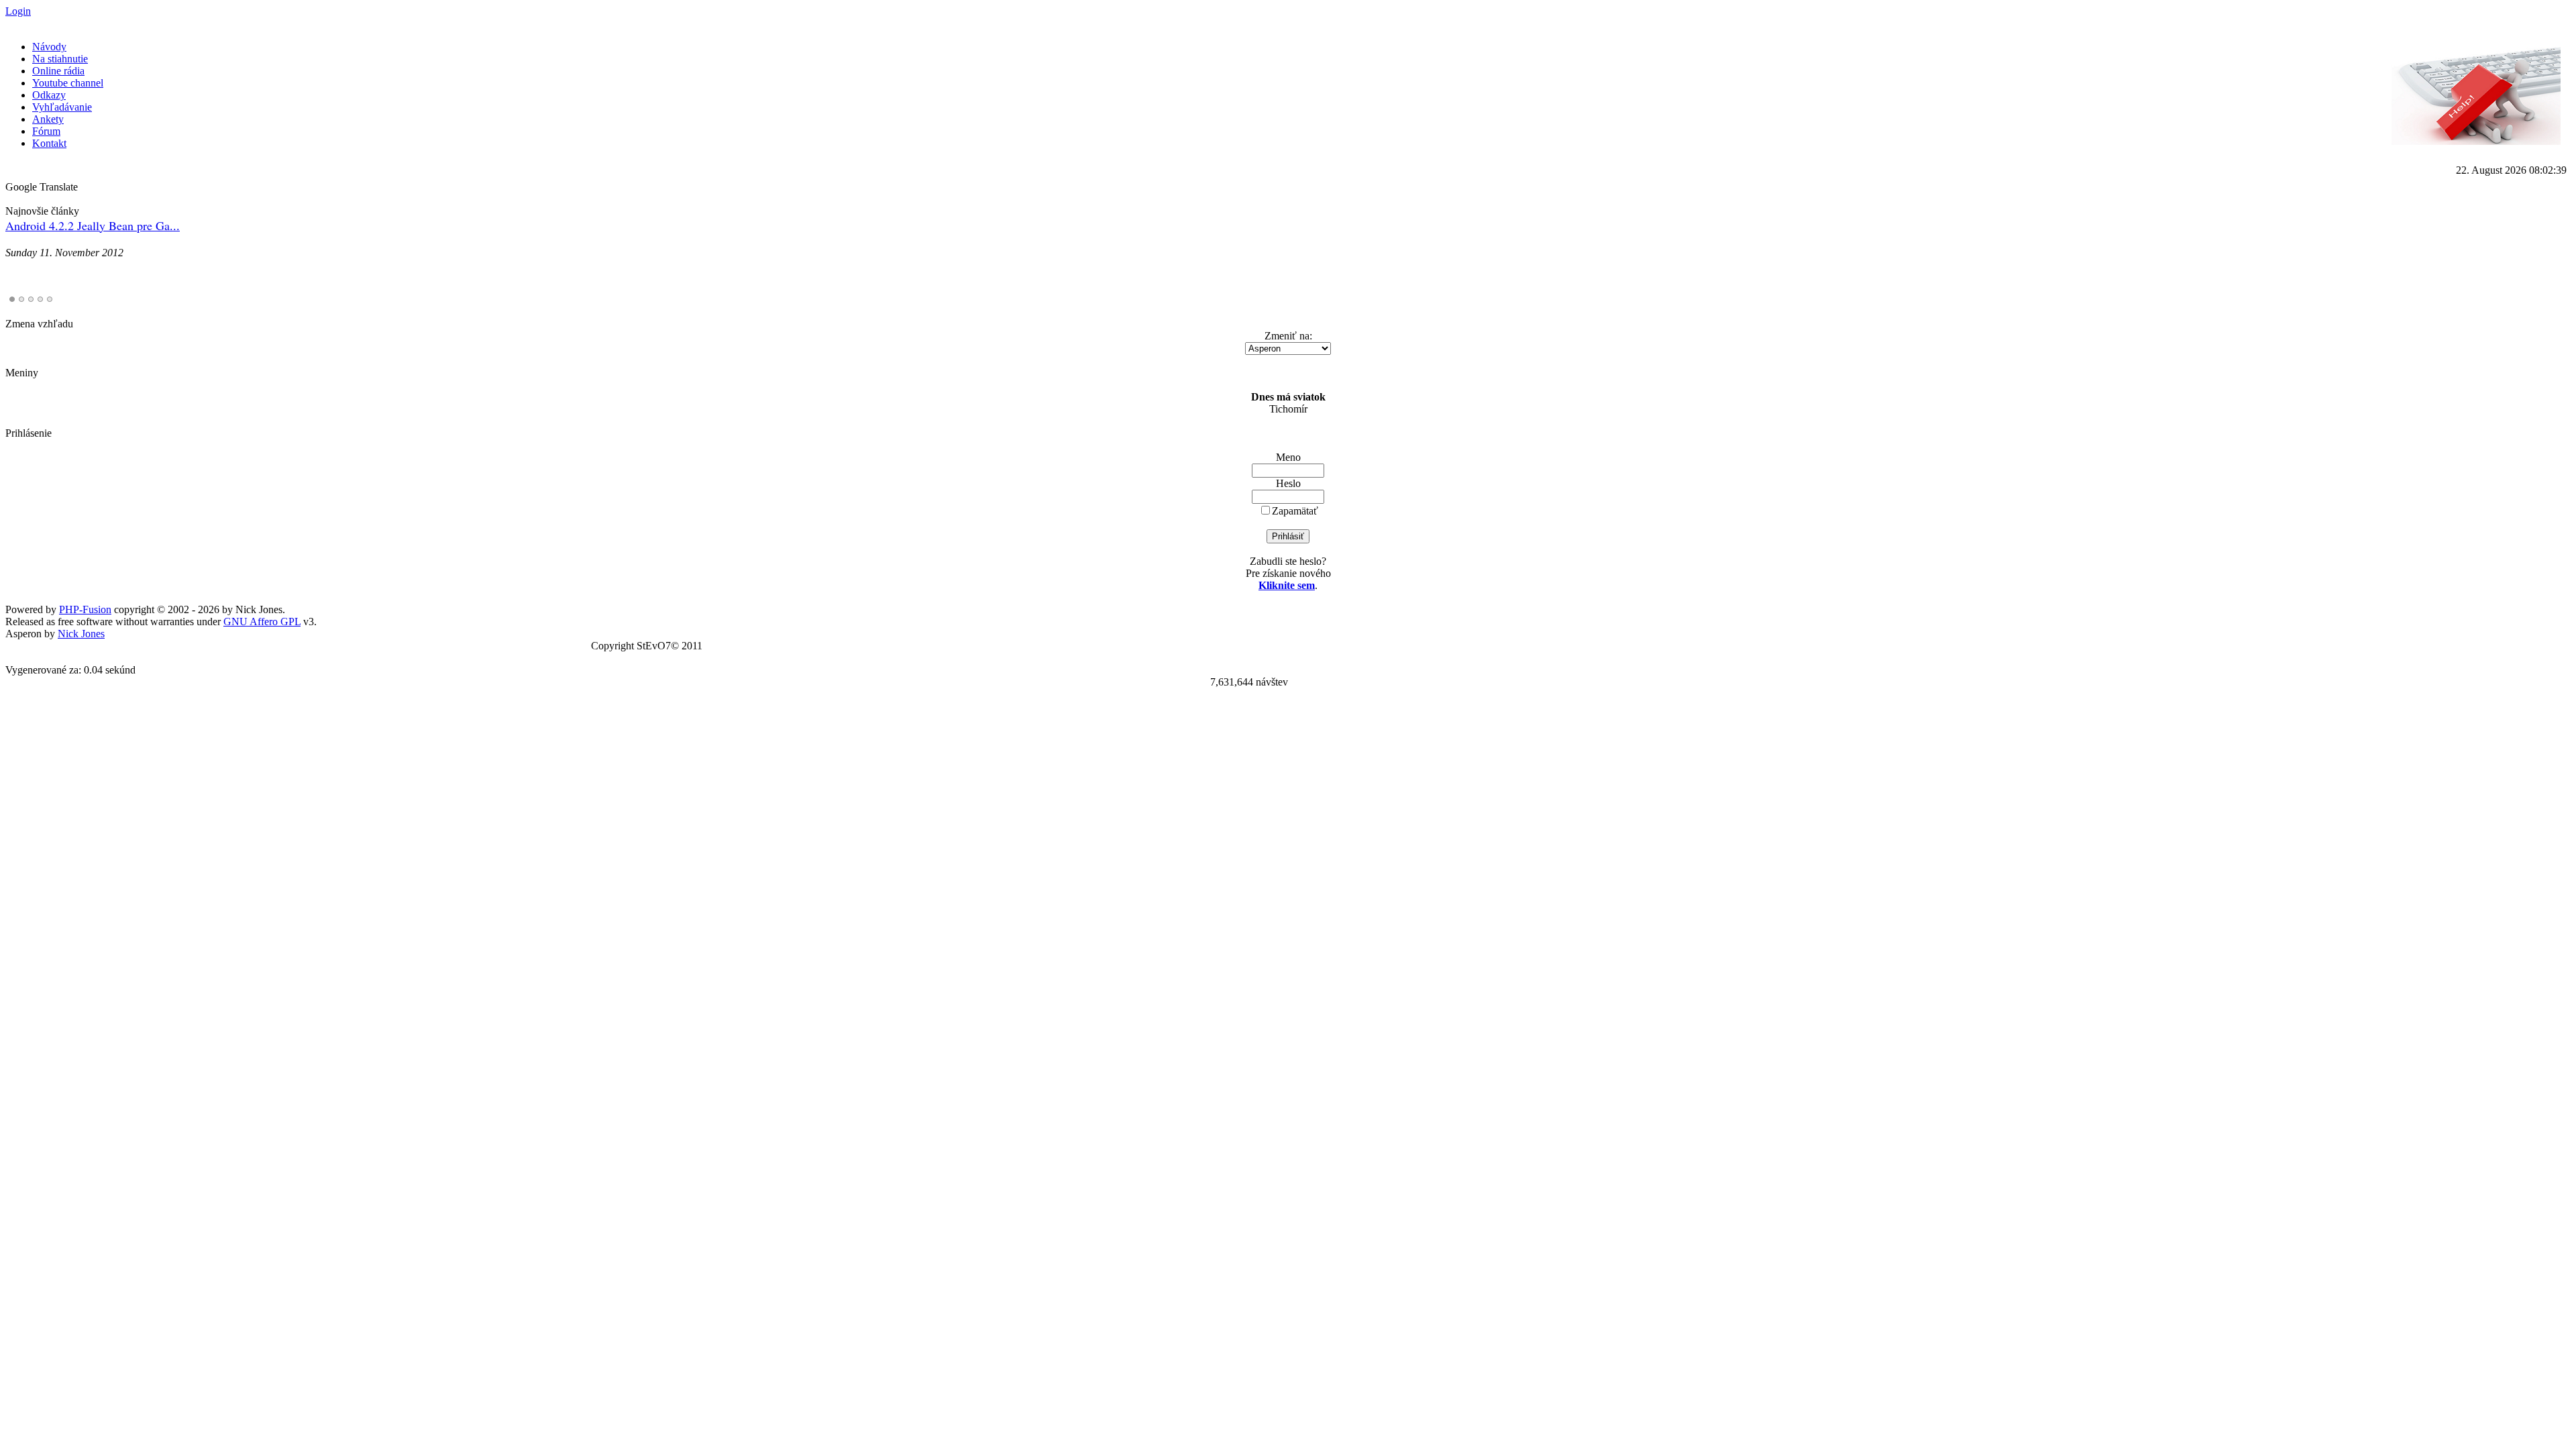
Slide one (12, 299)
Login (18, 11)
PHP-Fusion (85, 609)
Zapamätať (1295, 511)
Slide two (21, 299)
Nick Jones (81, 634)
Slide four (40, 299)
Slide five (50, 299)
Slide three (31, 299)
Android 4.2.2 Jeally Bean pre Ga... (93, 225)
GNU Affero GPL (262, 622)
